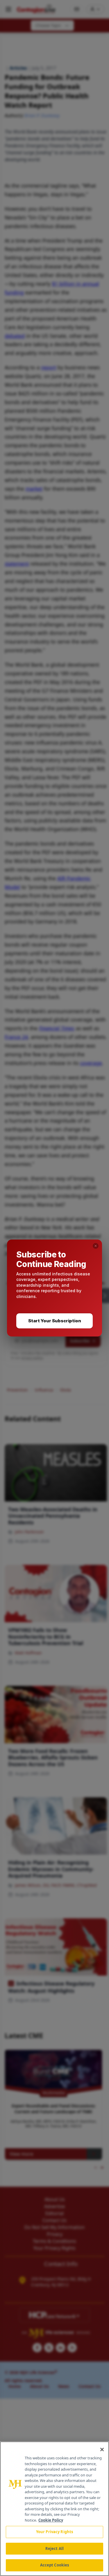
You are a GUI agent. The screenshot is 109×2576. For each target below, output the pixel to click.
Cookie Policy (51, 2520)
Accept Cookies (55, 2565)
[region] (54, 2509)
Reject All (54, 2549)
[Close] (102, 2450)
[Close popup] (96, 1246)
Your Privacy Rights (54, 2532)
